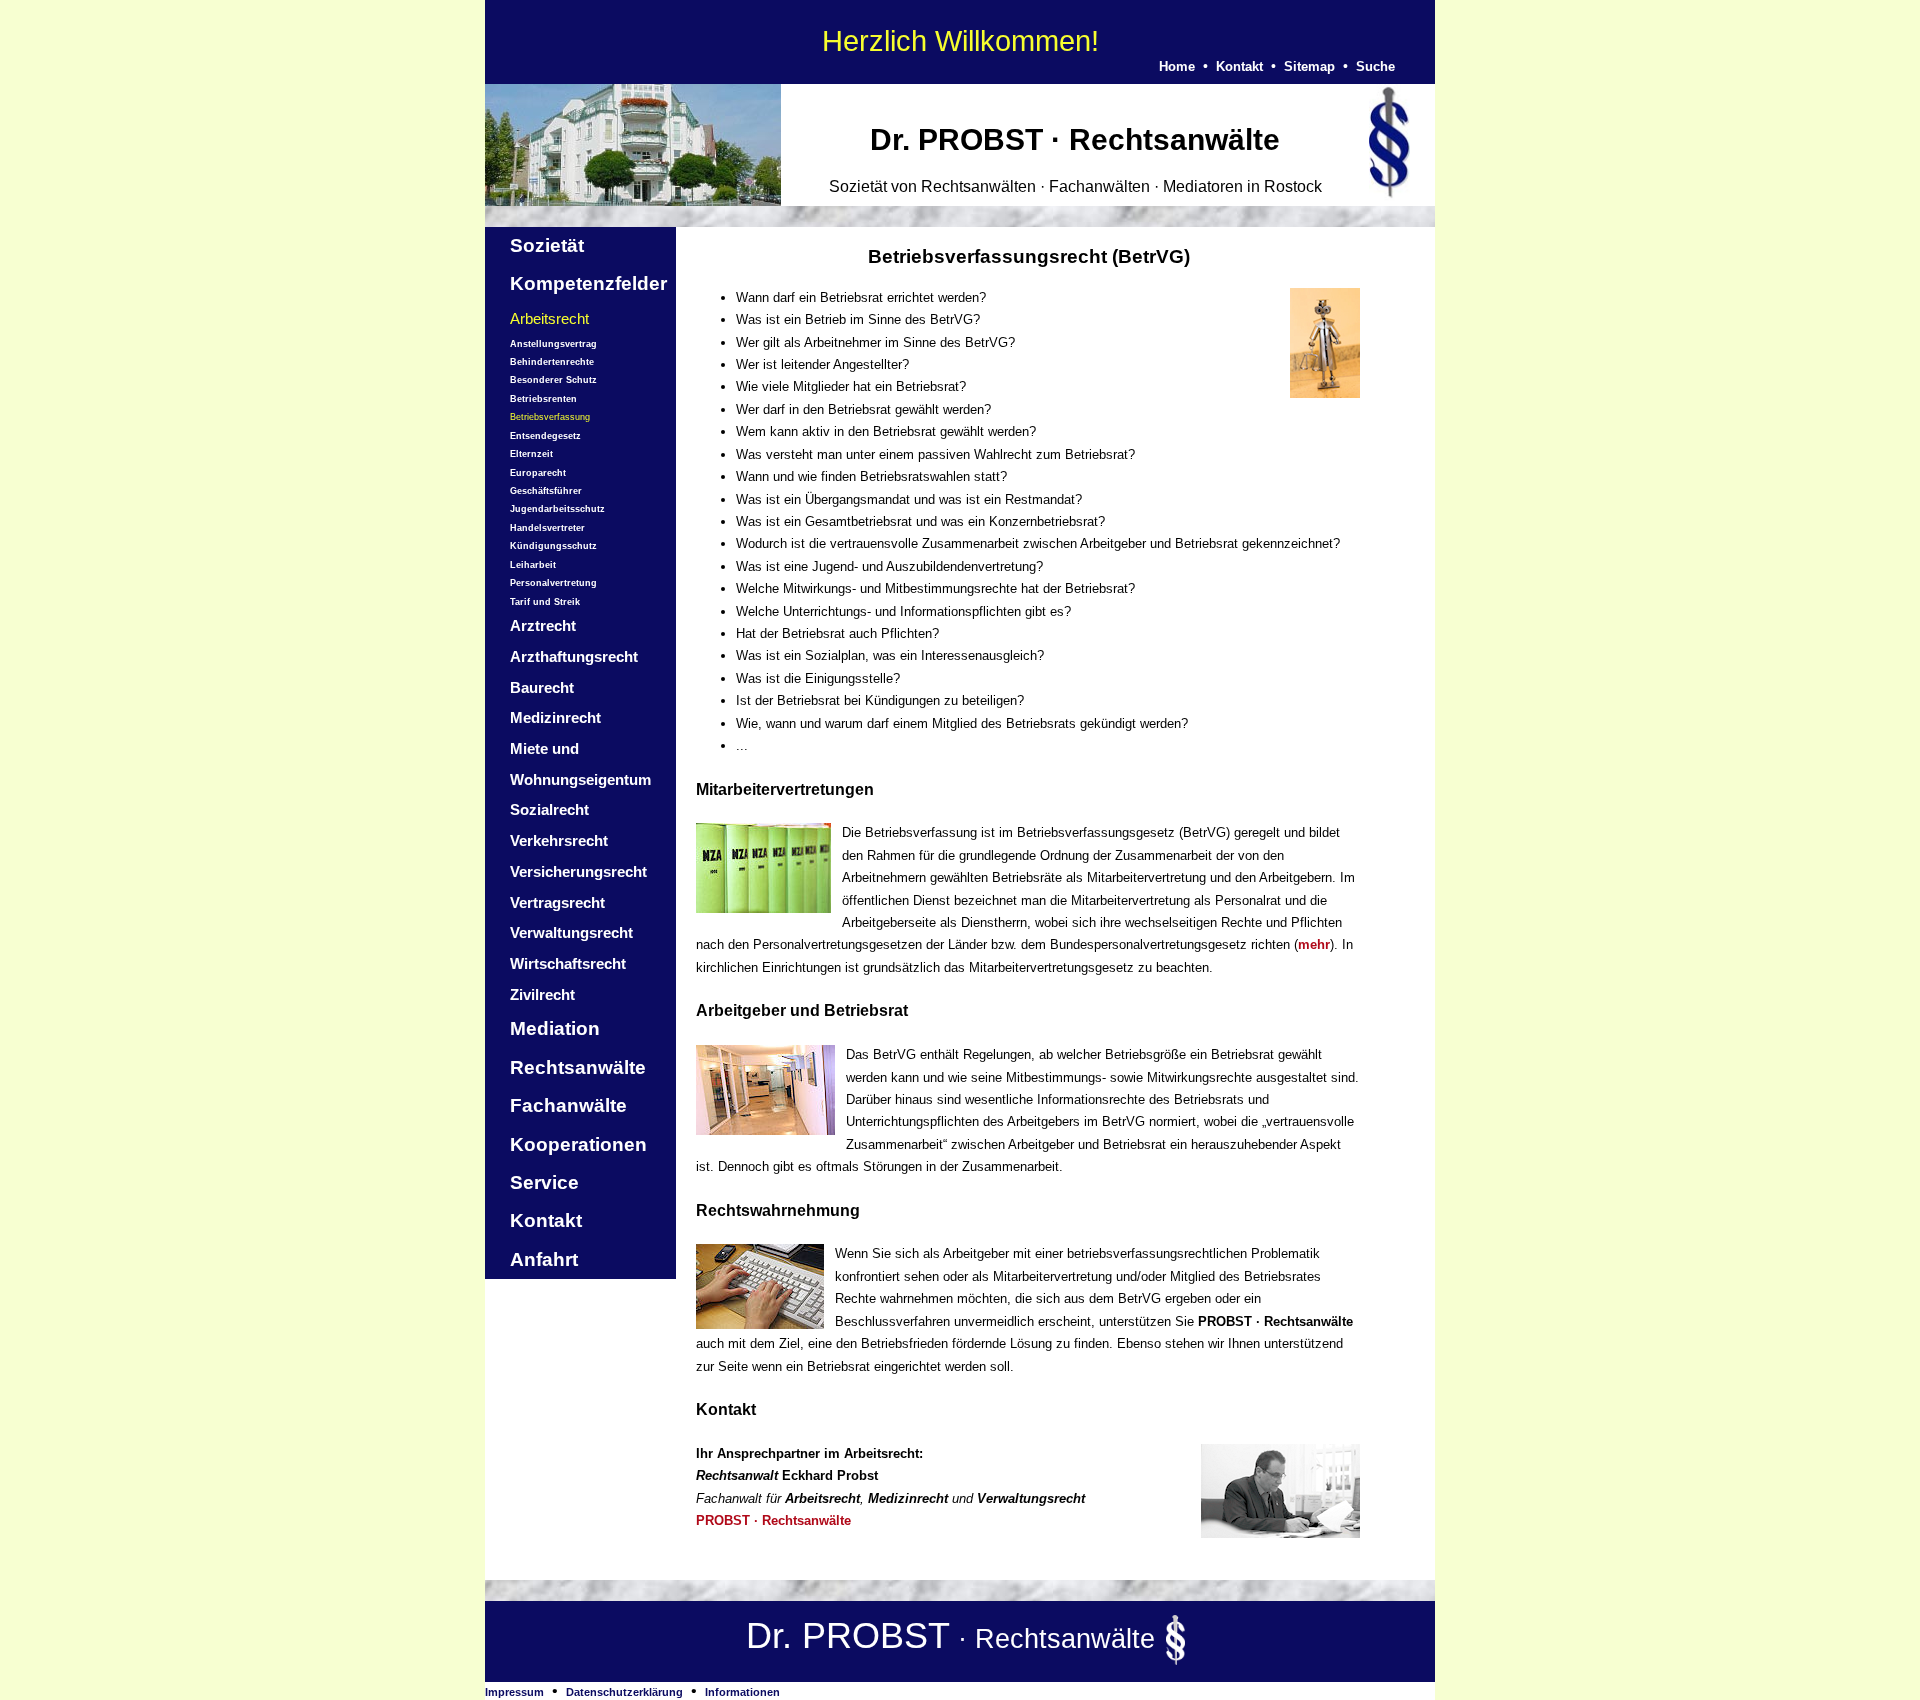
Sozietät (547, 245)
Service (544, 1182)
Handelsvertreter (547, 528)
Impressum (514, 1692)
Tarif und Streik (545, 602)
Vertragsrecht (557, 902)
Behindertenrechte (552, 362)
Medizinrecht (555, 717)
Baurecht (542, 687)
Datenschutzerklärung (624, 1692)
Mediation (555, 1028)
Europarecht (538, 473)
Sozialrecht (549, 809)
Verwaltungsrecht (571, 932)
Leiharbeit (533, 565)
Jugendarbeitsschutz (557, 509)
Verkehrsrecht (559, 840)
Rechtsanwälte (578, 1067)
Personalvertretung (553, 583)
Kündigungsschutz (553, 546)
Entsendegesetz (545, 436)
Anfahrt (544, 1259)
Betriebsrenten (543, 399)
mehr (1314, 944)
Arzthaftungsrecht (574, 656)
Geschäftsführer (546, 491)
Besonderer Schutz (553, 380)
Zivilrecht (542, 994)
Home (1177, 66)
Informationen (742, 1692)
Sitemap (1309, 66)
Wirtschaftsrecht (568, 963)
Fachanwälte (568, 1105)
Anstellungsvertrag (553, 344)
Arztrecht (543, 625)
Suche (1375, 66)
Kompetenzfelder (588, 283)
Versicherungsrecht (578, 871)
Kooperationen (578, 1144)
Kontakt (1239, 66)
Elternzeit (531, 454)
